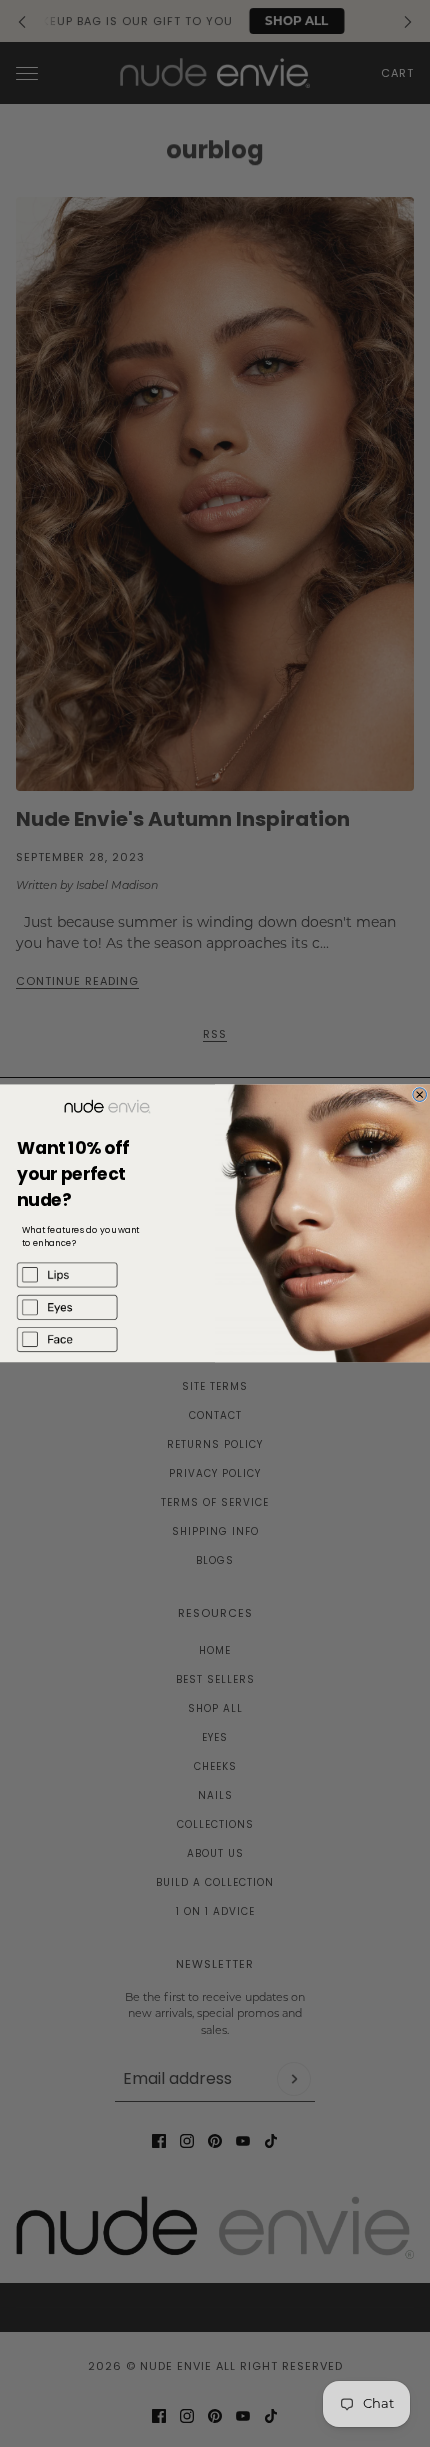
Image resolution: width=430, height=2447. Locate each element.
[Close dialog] (420, 1095)
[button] (107, 1274)
